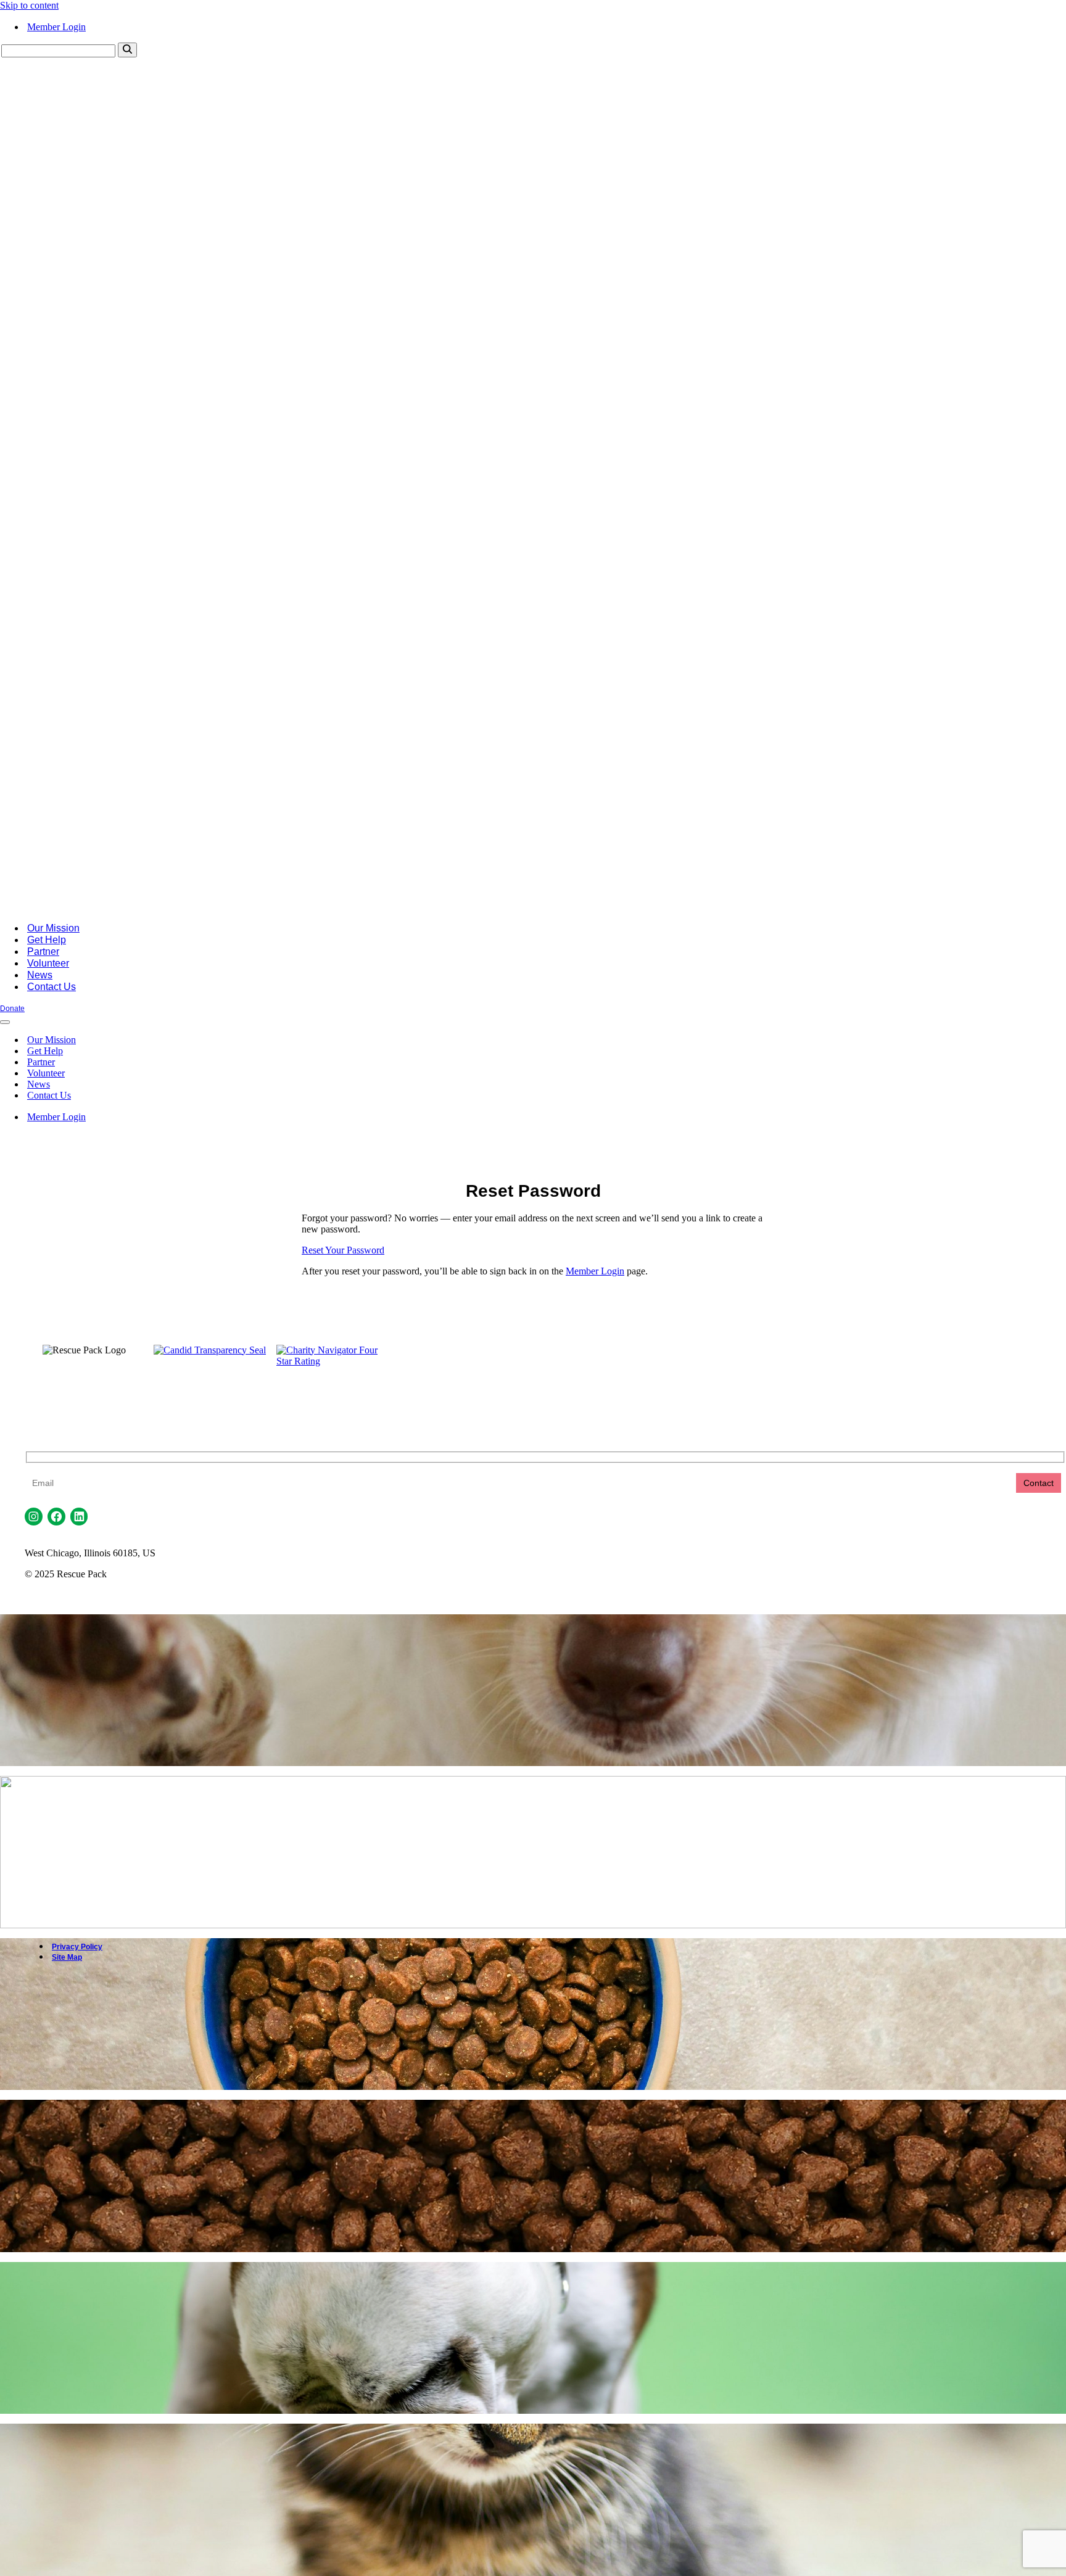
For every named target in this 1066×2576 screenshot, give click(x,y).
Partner (43, 952)
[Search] (127, 50)
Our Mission (53, 928)
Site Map (67, 1957)
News (40, 975)
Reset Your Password (343, 1250)
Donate (12, 1009)
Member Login (56, 27)
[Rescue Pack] (533, 906)
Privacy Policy (77, 1947)
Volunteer (48, 963)
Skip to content (29, 5)
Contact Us (52, 987)
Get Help (47, 940)
